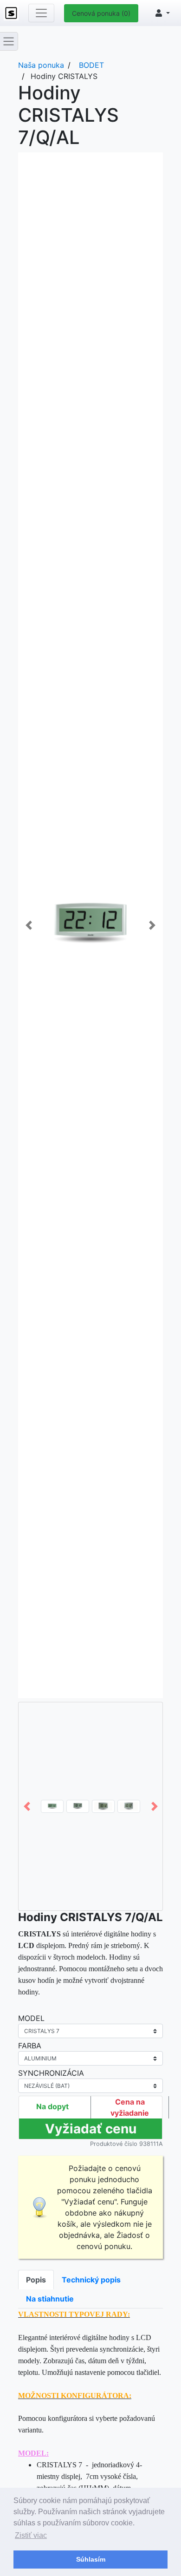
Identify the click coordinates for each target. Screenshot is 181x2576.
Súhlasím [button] (91, 2559)
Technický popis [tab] (91, 2280)
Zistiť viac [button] (31, 2535)
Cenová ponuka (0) (101, 13)
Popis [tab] (36, 2280)
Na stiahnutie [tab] (50, 2299)
